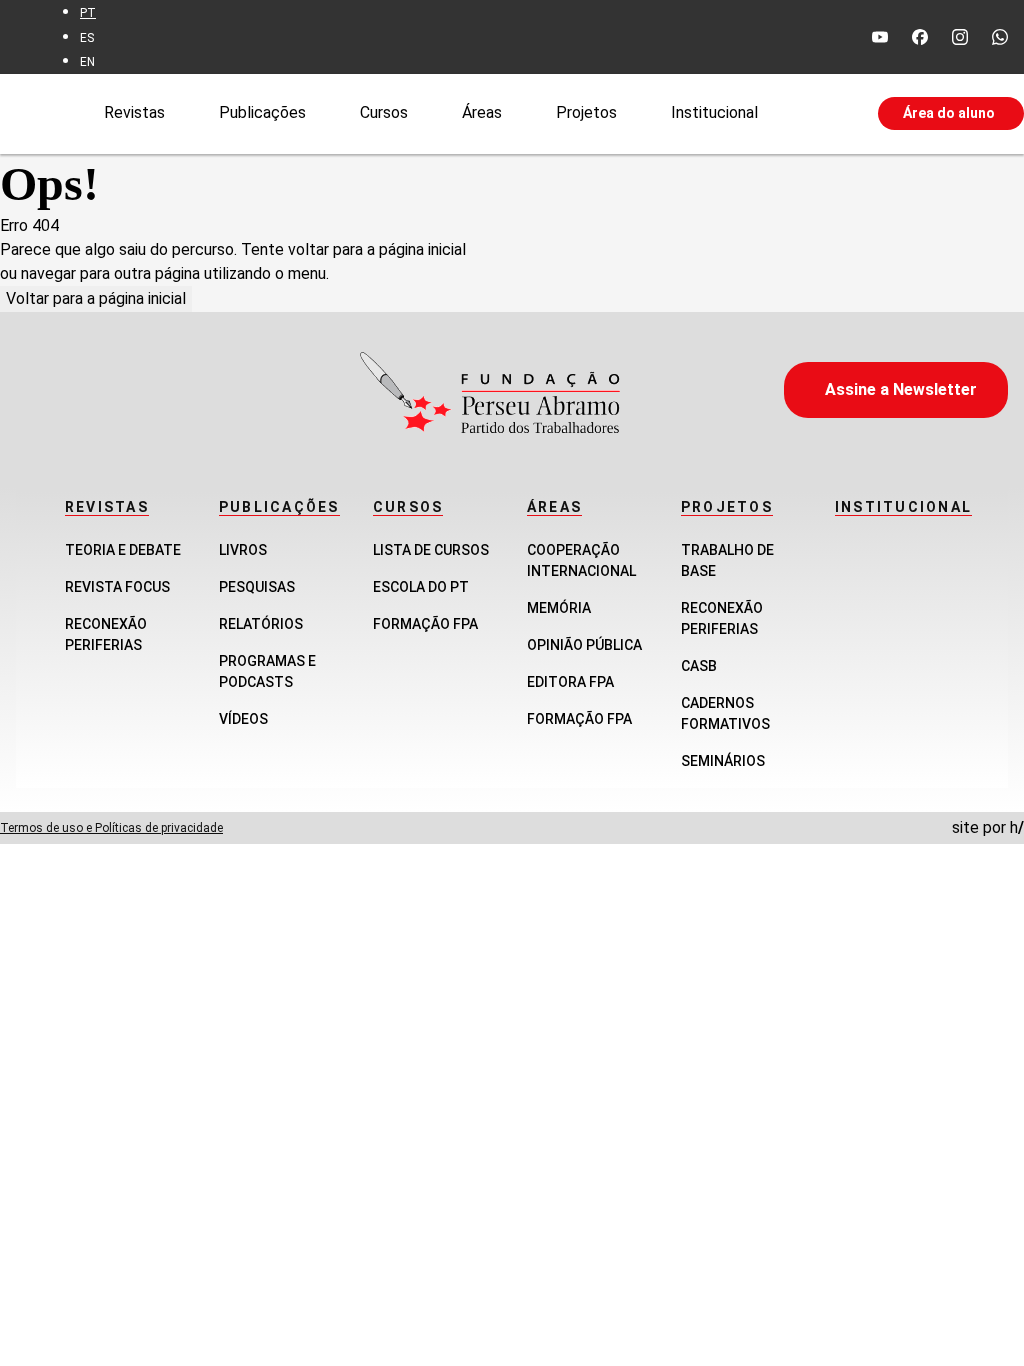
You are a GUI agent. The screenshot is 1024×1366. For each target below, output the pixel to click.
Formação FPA (425, 624)
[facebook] (920, 37)
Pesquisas (257, 587)
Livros (243, 550)
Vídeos (243, 719)
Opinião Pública (584, 645)
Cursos (384, 112)
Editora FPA (570, 682)
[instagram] (960, 37)
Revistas (134, 112)
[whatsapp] (1000, 37)
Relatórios (261, 624)
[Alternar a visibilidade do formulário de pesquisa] (818, 114)
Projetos (586, 112)
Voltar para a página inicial (96, 298)
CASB (699, 666)
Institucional (714, 112)
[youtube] (880, 37)
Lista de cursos (431, 550)
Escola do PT (421, 587)
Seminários (723, 761)
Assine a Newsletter (901, 389)
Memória (559, 608)
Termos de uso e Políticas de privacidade (111, 828)
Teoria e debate (123, 550)
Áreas (482, 112)
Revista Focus (117, 587)
